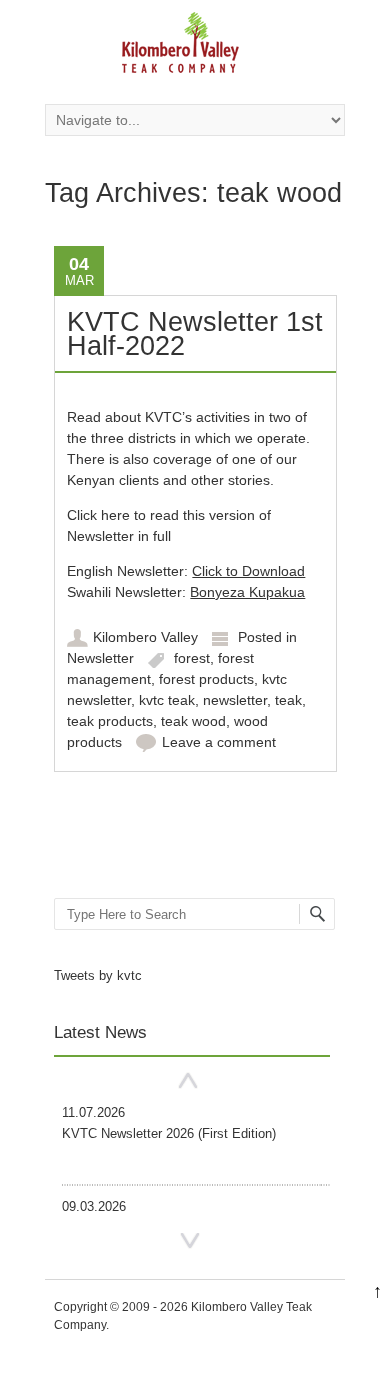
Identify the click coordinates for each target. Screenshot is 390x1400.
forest (192, 658)
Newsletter (100, 658)
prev (188, 1080)
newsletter (235, 700)
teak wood (193, 721)
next (190, 1241)
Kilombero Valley (145, 637)
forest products (206, 679)
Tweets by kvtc (98, 975)
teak (288, 700)
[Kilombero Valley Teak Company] (180, 49)
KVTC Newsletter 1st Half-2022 (195, 334)
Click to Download (248, 571)
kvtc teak (167, 700)
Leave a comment (219, 742)
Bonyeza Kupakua (247, 592)
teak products (110, 721)
